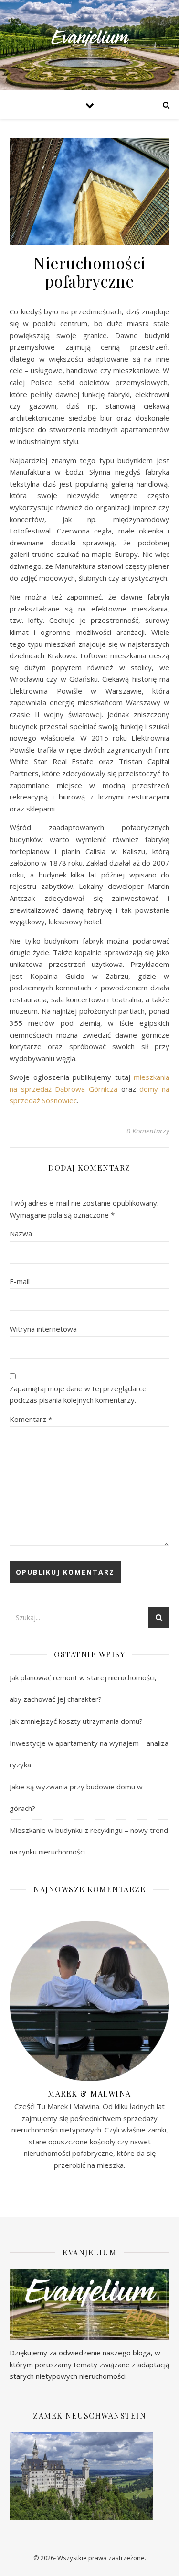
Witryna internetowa (43, 1329)
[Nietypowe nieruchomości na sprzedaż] (90, 45)
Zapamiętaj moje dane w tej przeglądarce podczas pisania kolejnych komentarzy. (78, 1394)
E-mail (20, 1281)
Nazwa (21, 1233)
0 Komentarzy (148, 1131)
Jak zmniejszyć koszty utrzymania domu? (76, 1721)
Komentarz (31, 1419)
